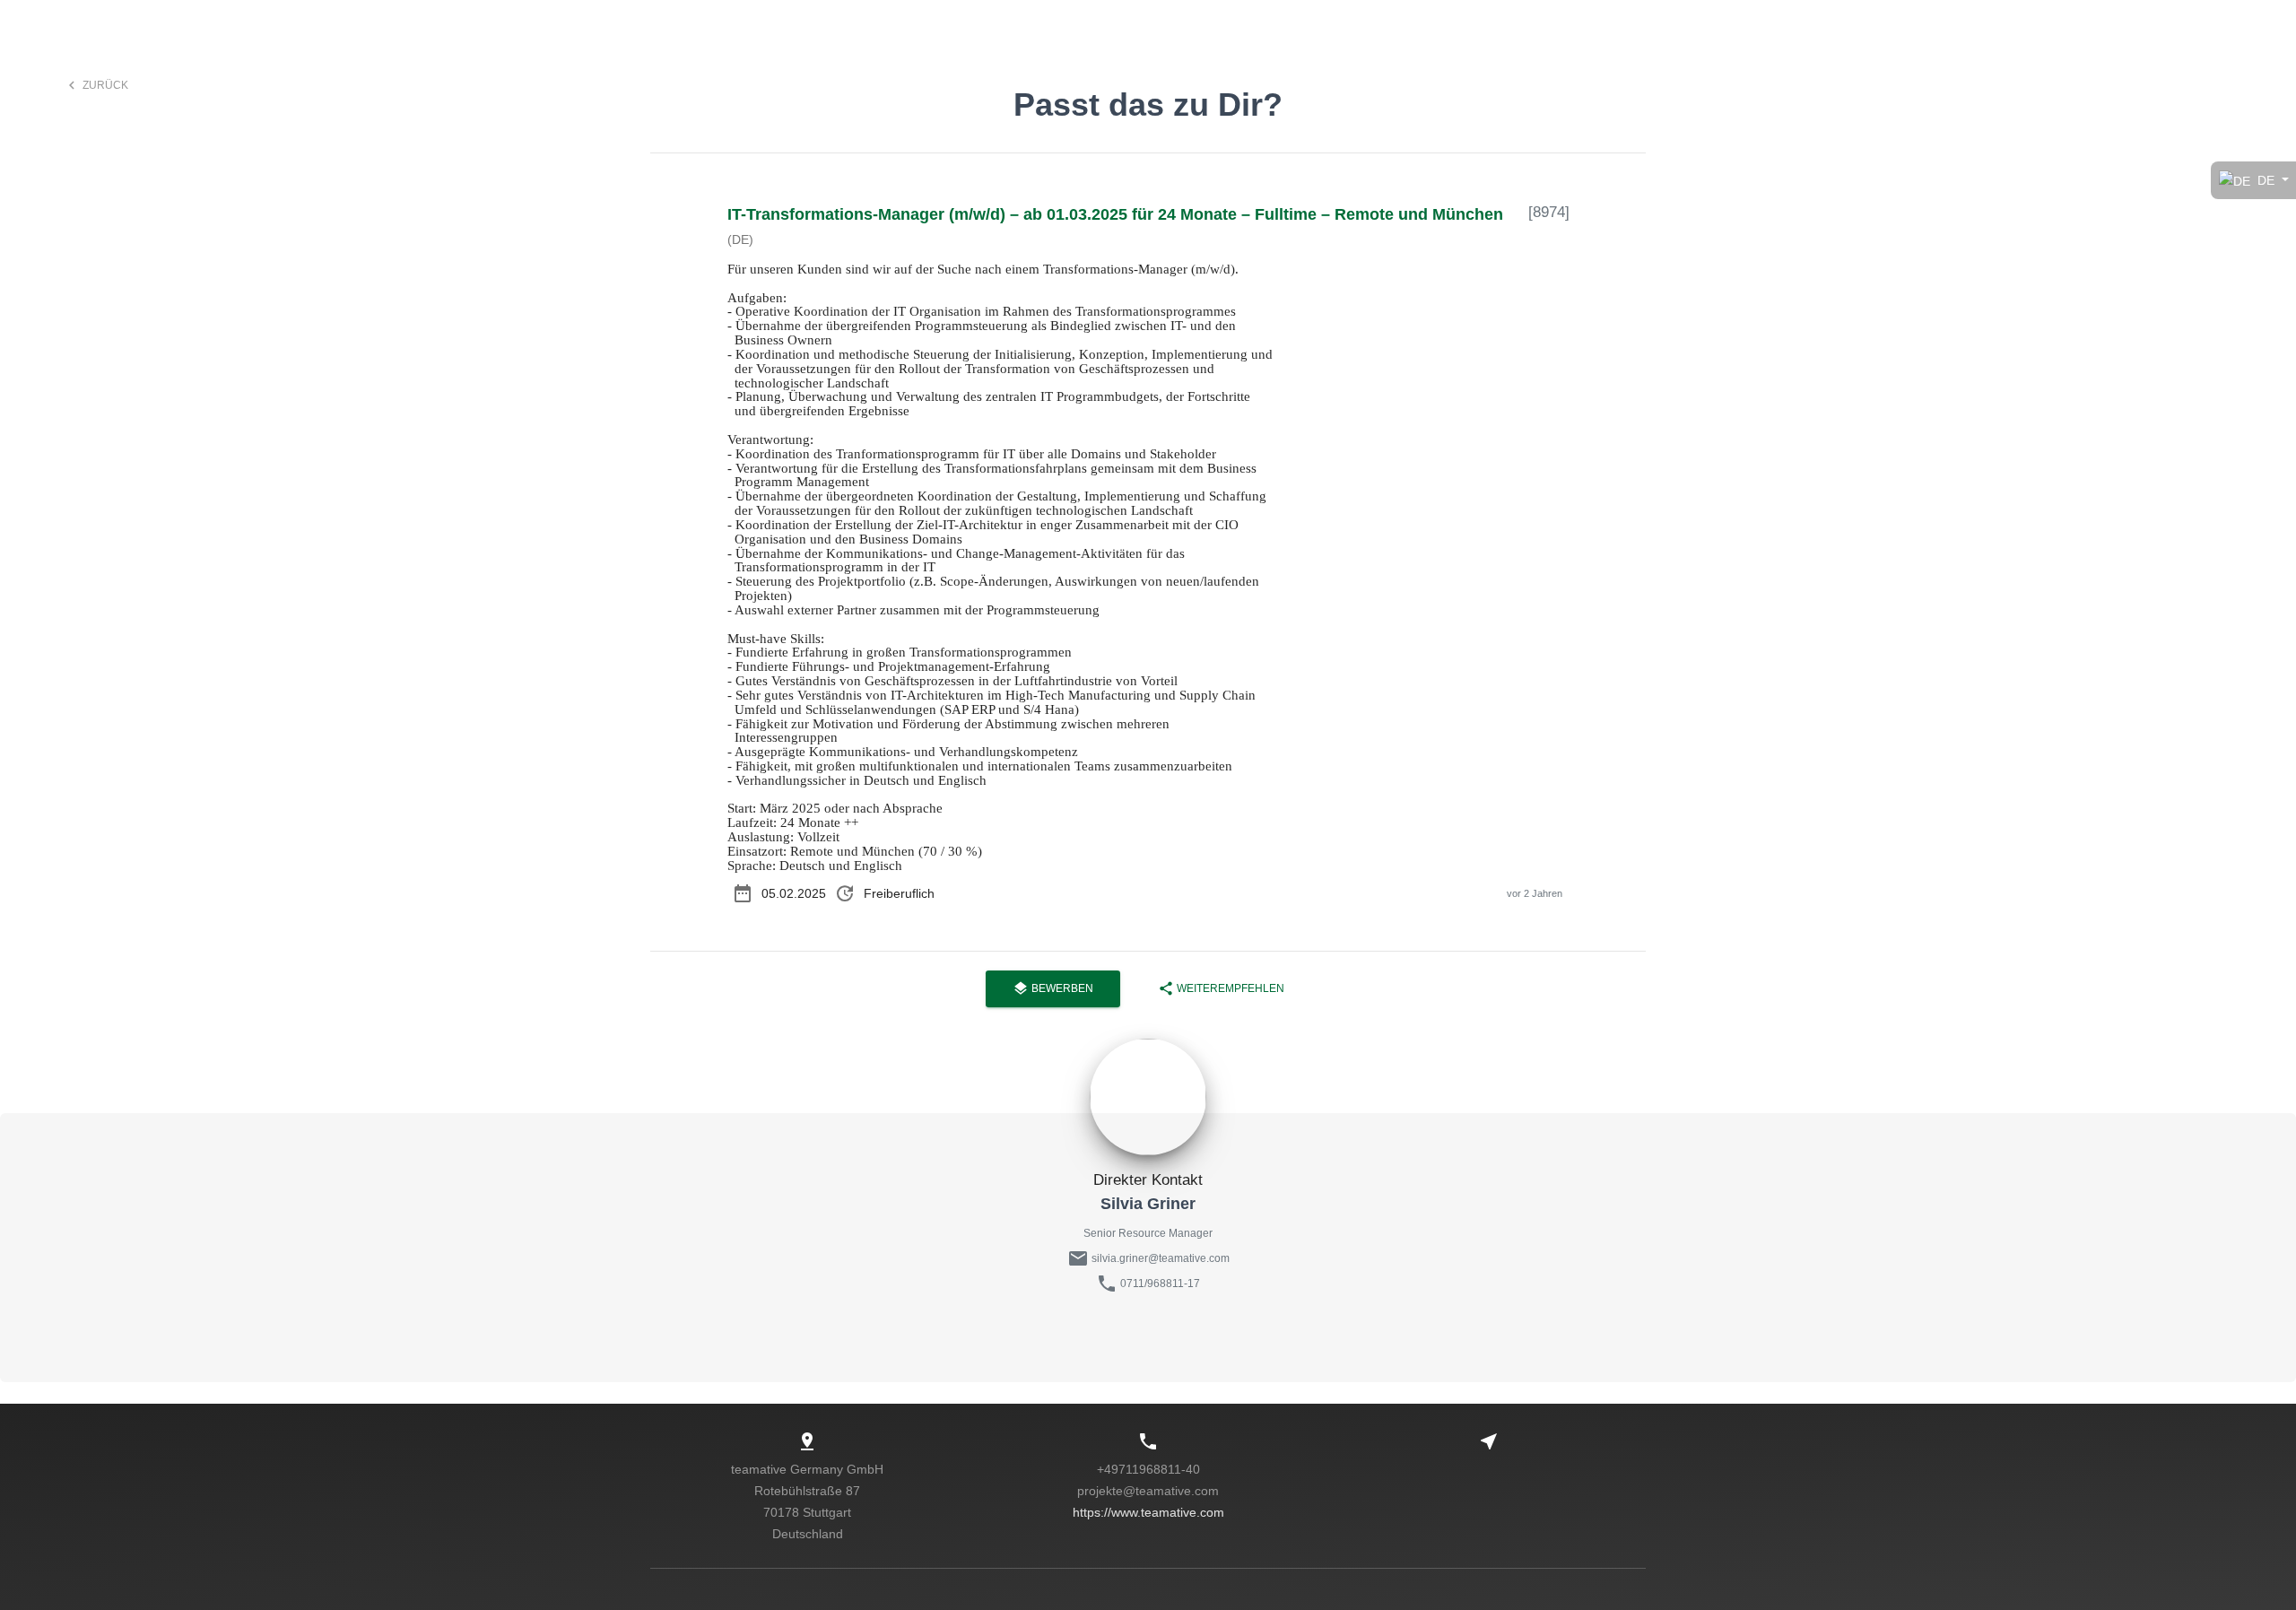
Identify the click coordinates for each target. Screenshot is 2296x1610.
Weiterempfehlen (1221, 988)
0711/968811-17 (1160, 1284)
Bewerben (1053, 988)
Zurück (96, 85)
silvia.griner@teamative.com (1159, 1258)
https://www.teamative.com (1148, 1512)
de (2266, 180)
